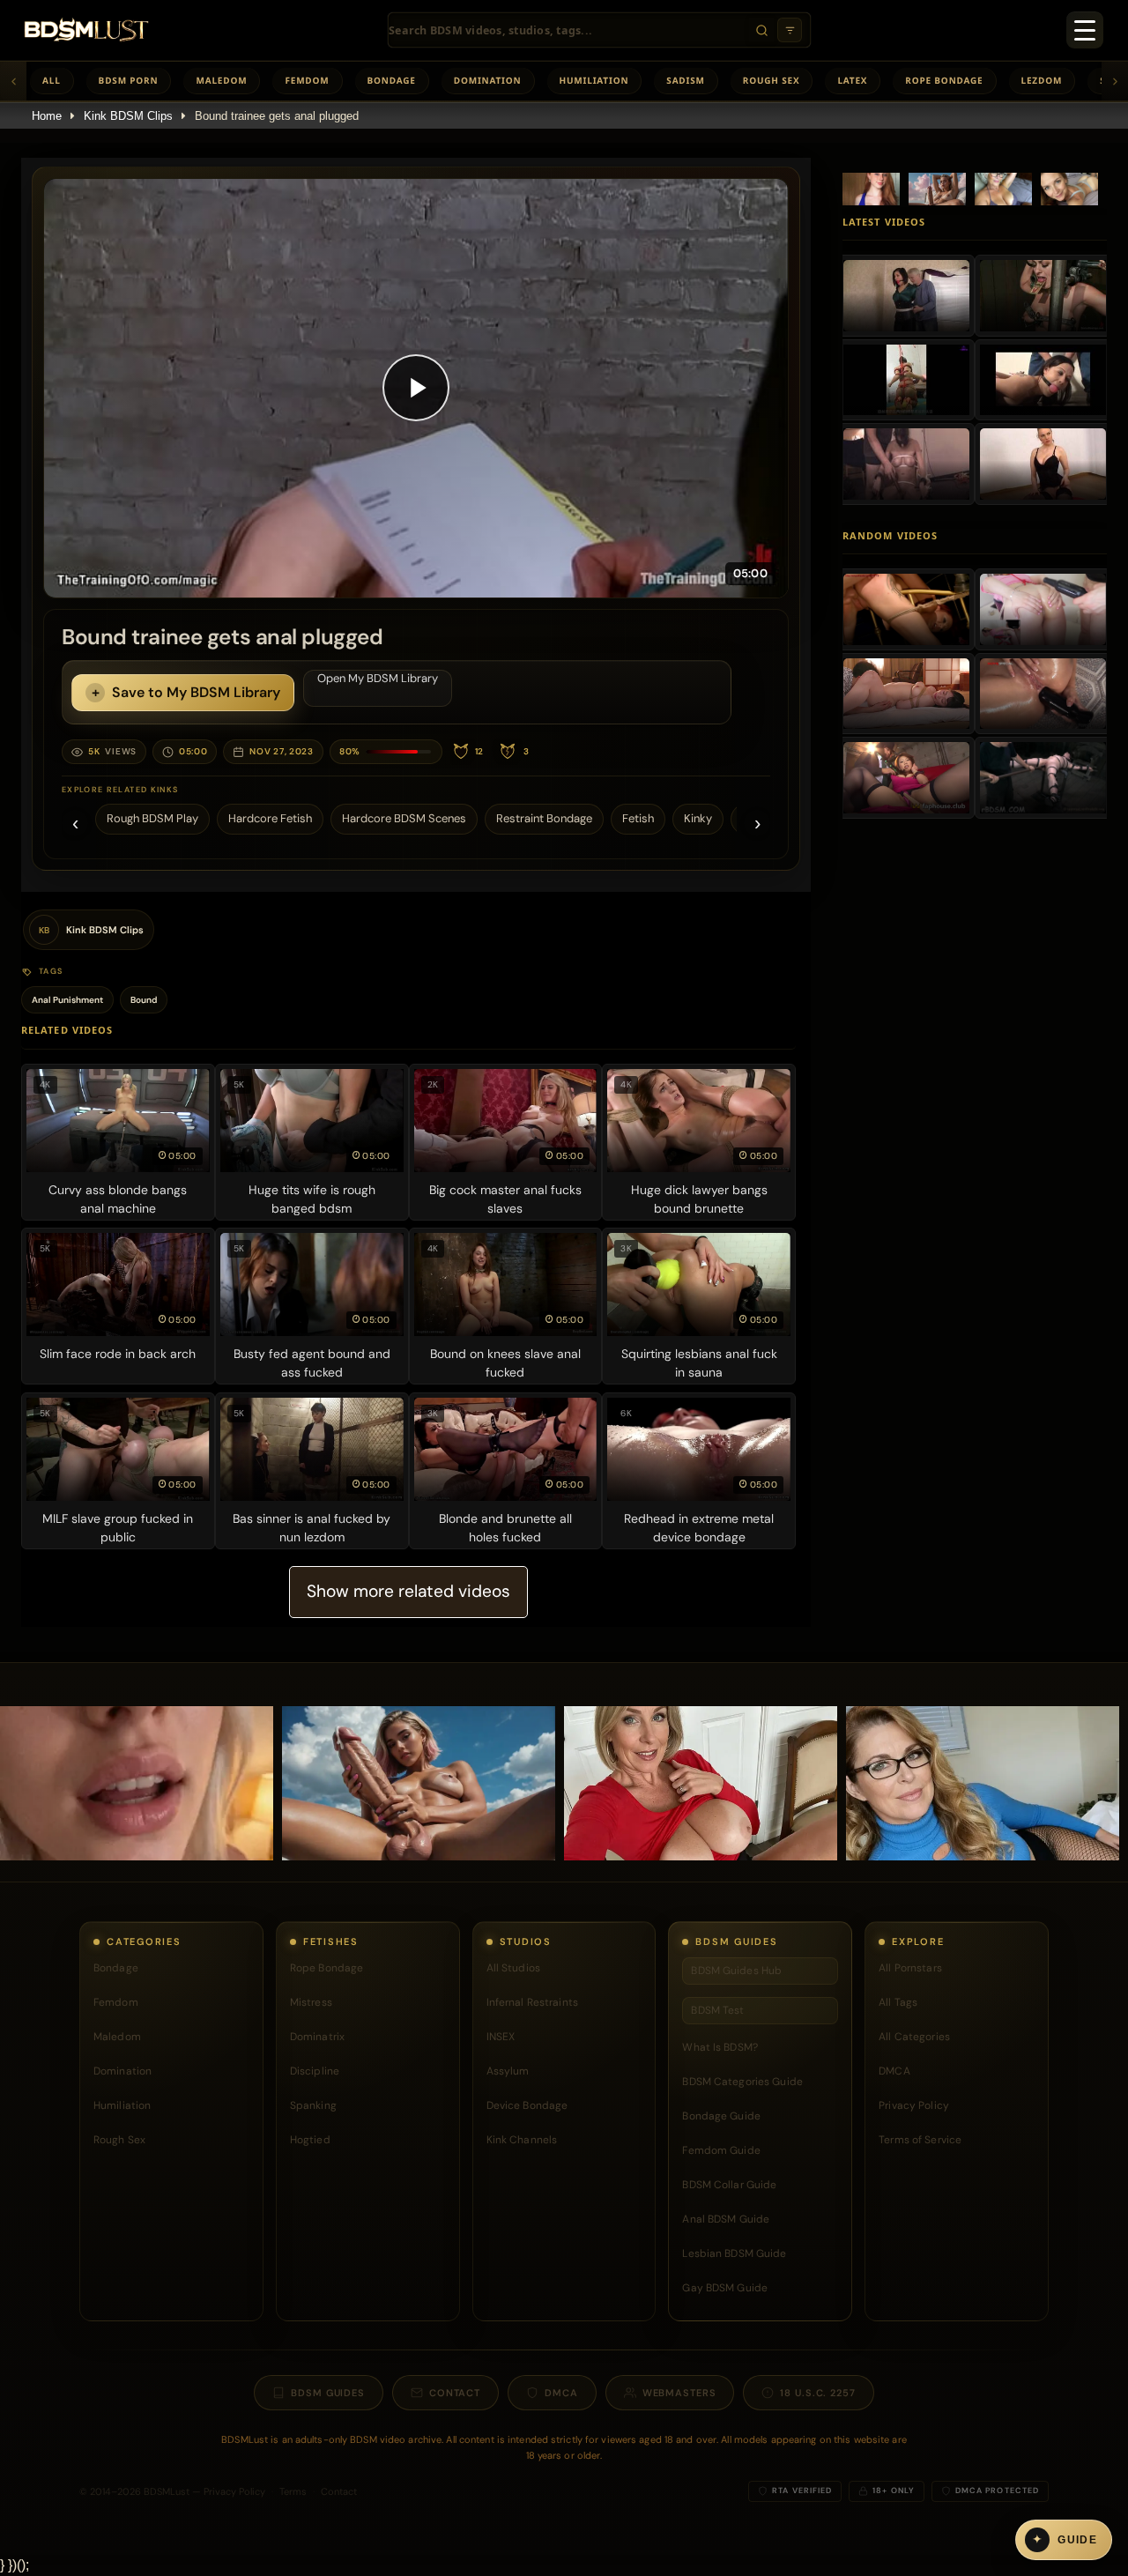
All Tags (898, 2002)
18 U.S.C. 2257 (817, 2393)
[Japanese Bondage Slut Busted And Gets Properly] (906, 777)
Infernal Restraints (532, 2002)
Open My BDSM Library (378, 678)
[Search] (761, 30)
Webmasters (679, 2393)
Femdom (307, 80)
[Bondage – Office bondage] (906, 295)
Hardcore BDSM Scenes (404, 818)
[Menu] (1085, 30)
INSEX (501, 2037)
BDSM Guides (328, 2393)
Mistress (311, 2002)
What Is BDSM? (720, 2047)
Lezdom (1042, 80)
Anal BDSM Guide (726, 2219)
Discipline (315, 2071)
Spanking (313, 2105)
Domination (488, 80)
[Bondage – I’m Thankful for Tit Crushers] (1043, 295)
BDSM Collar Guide (729, 2185)
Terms (293, 2491)
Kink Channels (522, 2140)
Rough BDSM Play (152, 818)
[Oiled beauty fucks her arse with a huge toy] (1043, 694)
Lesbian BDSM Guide (734, 2253)
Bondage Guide (721, 2116)
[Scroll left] (13, 81)
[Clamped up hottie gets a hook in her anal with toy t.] (1043, 777)
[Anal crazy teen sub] (1043, 609)
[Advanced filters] (790, 30)
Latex (852, 80)
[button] (416, 388)
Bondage (392, 80)
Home (47, 116)
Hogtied (310, 2140)
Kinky (698, 818)
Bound (144, 1000)
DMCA (894, 2071)
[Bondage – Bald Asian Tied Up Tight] (906, 380)
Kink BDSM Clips (128, 116)
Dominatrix (317, 2037)
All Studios (513, 1968)
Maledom (221, 80)
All (52, 80)
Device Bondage (527, 2105)
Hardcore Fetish (270, 818)
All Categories (914, 2037)
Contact (455, 2393)
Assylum (508, 2071)
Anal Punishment (67, 1000)
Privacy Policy (914, 2105)
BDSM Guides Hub (736, 1971)
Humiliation (594, 80)
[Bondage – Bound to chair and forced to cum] (906, 464)
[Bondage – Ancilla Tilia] (1043, 464)
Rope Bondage (944, 80)
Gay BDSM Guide (725, 2288)
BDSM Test (717, 2010)
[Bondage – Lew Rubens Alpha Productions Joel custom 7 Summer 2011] (1043, 380)
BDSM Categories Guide (742, 2082)
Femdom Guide (721, 2150)
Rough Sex (772, 80)
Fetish (638, 818)
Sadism (685, 80)
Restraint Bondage (544, 818)
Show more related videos (408, 1591)
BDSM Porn (129, 80)
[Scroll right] (1115, 81)
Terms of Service (920, 2140)
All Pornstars (910, 1968)
